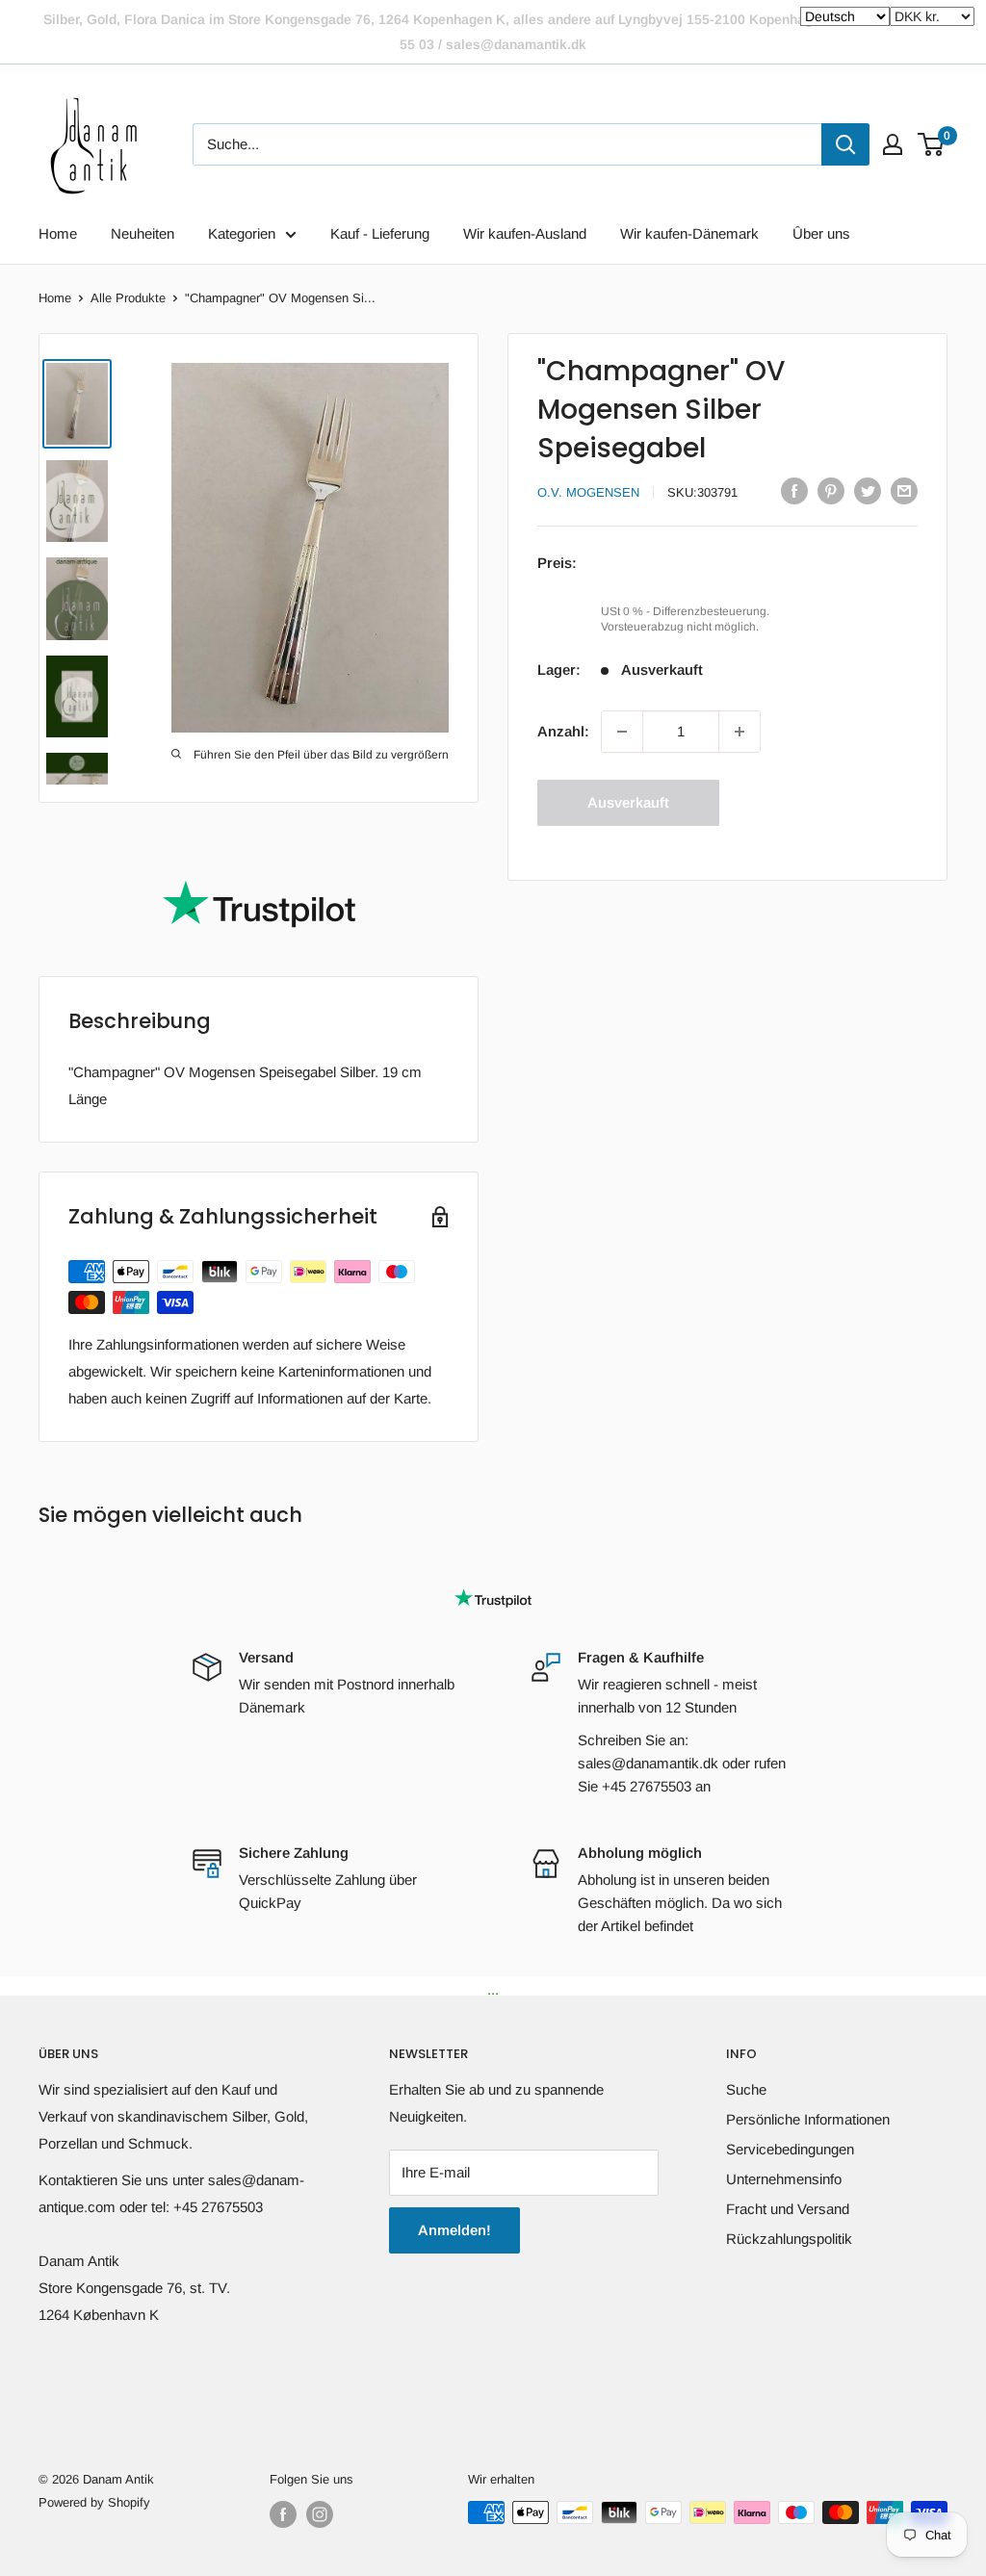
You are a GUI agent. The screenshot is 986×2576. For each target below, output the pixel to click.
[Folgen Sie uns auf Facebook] (283, 2514)
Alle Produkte (128, 298)
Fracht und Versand (788, 2209)
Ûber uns (821, 233)
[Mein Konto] (893, 144)
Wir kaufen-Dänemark (689, 233)
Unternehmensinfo (784, 2179)
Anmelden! (454, 2230)
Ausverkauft (628, 802)
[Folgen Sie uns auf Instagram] (320, 2514)
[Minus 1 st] (622, 732)
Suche (746, 2089)
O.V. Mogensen (588, 492)
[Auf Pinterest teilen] (831, 490)
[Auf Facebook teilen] (794, 490)
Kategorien (242, 233)
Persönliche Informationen (808, 2119)
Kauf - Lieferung (380, 233)
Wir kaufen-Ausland (525, 233)
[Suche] (845, 144)
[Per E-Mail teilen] (904, 490)
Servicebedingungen (790, 2149)
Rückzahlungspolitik (789, 2239)
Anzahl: (563, 731)
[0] (932, 144)
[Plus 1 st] (739, 732)
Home (58, 233)
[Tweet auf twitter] (868, 490)
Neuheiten (143, 233)
